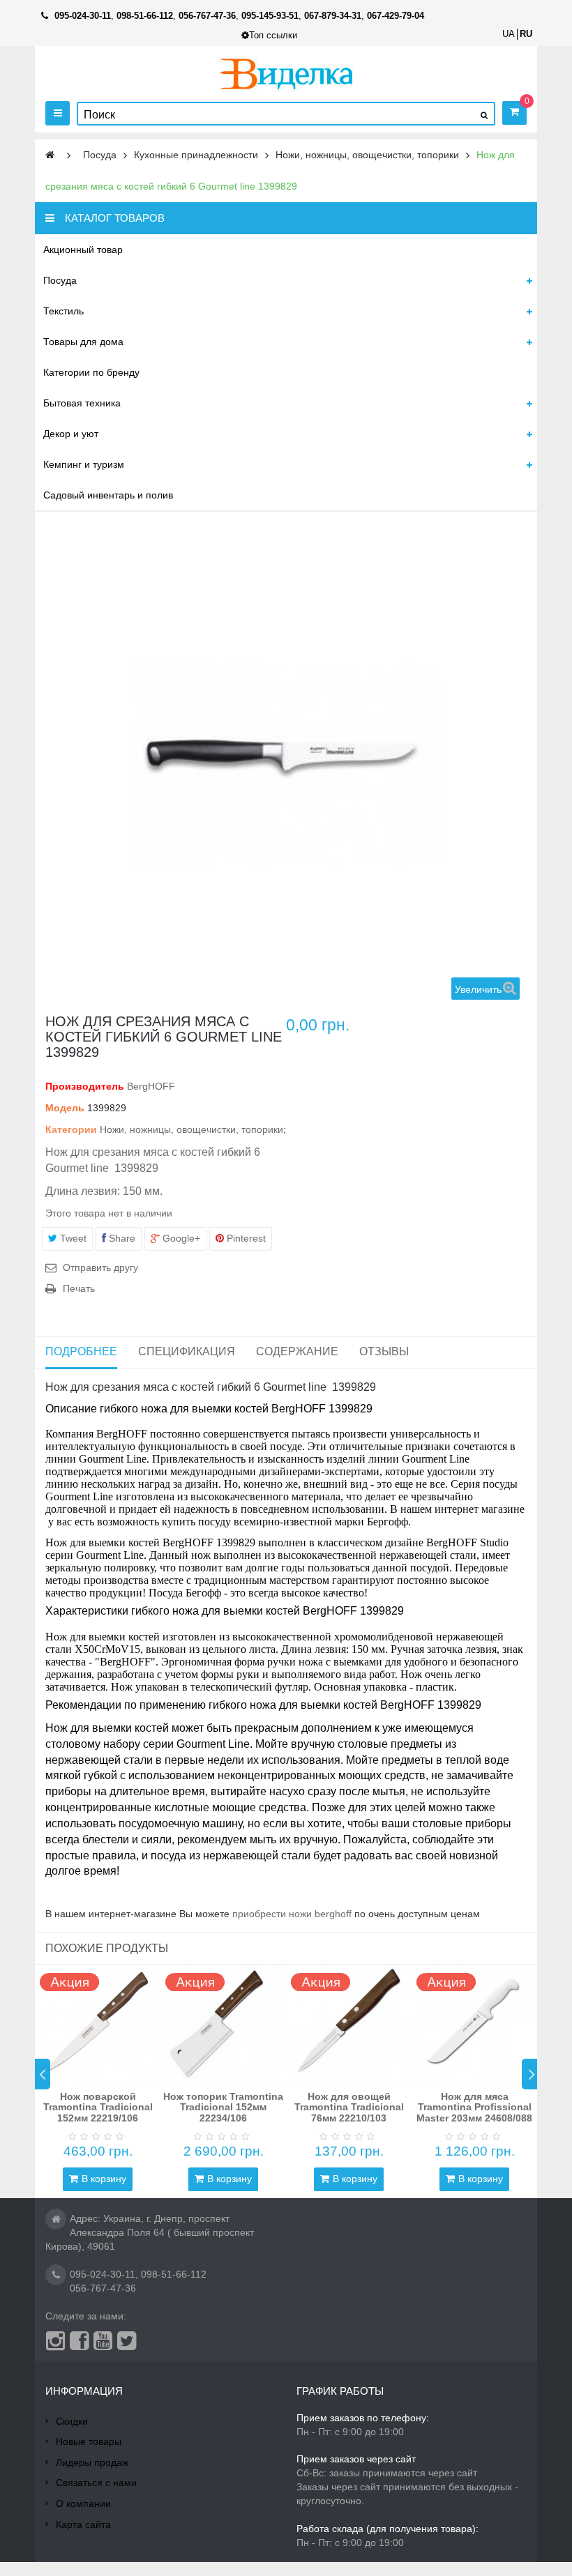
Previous (43, 2074)
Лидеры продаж (92, 2462)
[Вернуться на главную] (50, 155)
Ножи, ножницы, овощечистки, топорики (191, 1129)
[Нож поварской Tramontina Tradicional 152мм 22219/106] (98, 2025)
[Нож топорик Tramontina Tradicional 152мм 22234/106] (223, 2025)
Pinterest (245, 1238)
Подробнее (81, 1351)
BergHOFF (151, 1086)
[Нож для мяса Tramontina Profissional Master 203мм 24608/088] (474, 2025)
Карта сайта (83, 2524)
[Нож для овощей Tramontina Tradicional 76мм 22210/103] (349, 2025)
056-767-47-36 (103, 2288)
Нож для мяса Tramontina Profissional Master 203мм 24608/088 (474, 2107)
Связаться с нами (96, 2483)
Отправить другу (100, 1267)
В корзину (104, 2179)
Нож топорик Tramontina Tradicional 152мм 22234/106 (223, 2107)
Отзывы (384, 1351)
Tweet (72, 1238)
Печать (79, 1288)
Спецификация (187, 1351)
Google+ (180, 1238)
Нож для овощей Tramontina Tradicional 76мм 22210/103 (349, 2107)
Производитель (85, 1086)
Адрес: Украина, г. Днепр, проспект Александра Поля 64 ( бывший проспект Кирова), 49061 (150, 2232)
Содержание (297, 1351)
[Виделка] (286, 74)
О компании (83, 2503)
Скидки (72, 2421)
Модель (65, 1108)
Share (121, 1238)
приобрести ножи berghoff (292, 1914)
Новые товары (89, 2441)
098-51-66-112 (174, 2274)
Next (529, 2074)
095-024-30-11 (103, 2274)
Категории (71, 1129)
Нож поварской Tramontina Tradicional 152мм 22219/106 (98, 2107)
